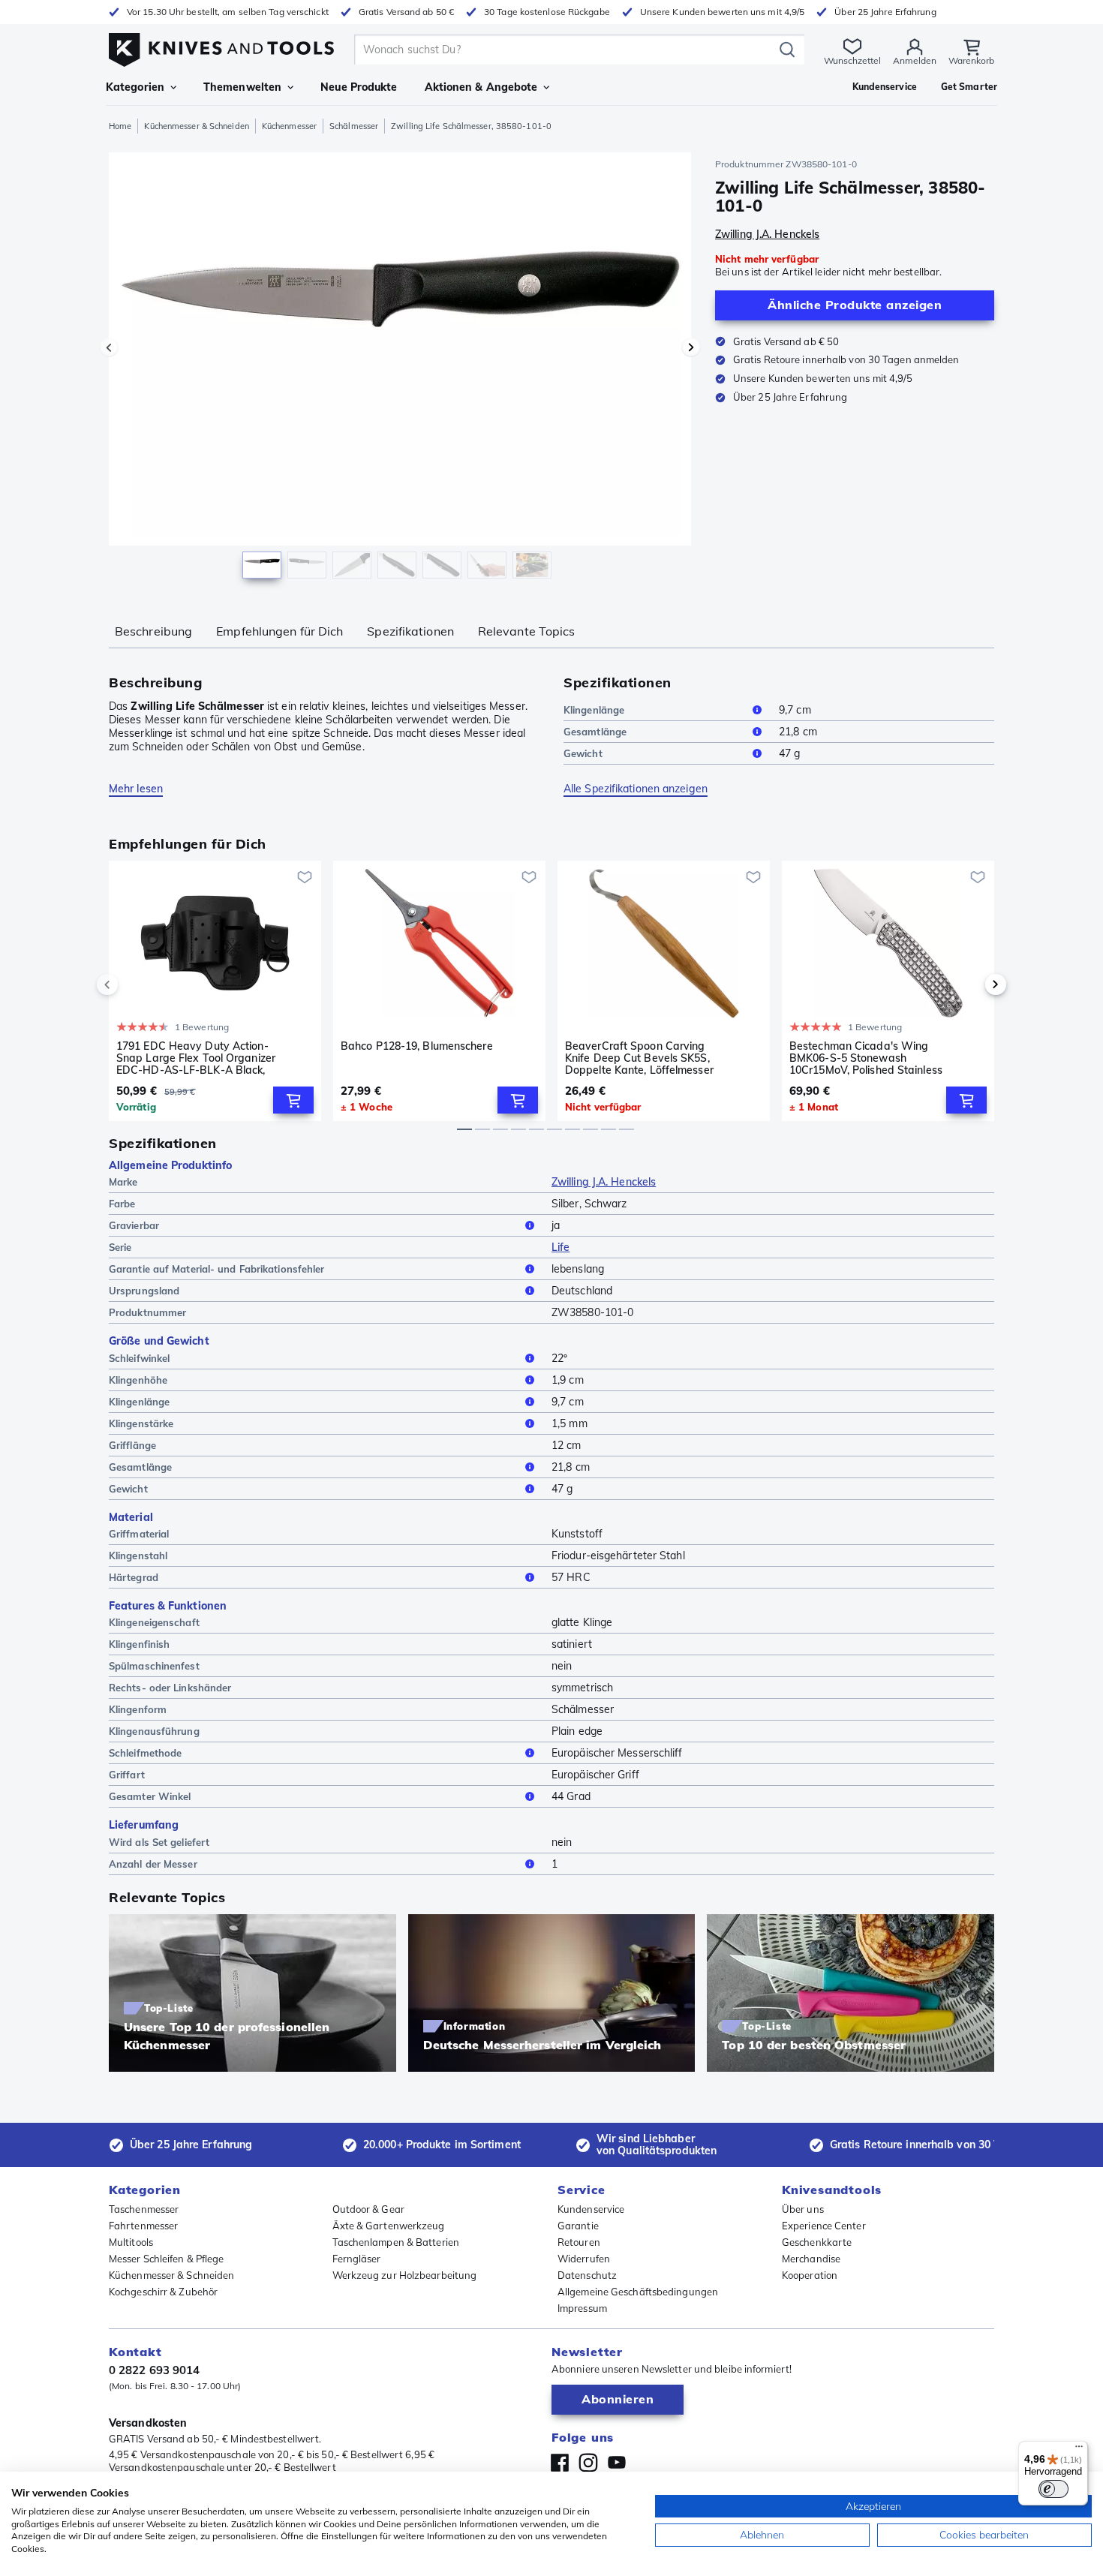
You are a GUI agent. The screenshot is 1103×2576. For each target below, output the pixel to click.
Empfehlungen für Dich (280, 631)
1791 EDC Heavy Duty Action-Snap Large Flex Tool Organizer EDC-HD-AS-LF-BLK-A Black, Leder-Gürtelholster (196, 1058)
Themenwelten (242, 87)
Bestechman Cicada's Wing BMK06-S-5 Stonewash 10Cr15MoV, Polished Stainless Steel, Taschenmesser (866, 1058)
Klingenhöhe (138, 1380)
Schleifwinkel (139, 1358)
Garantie (578, 2226)
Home (120, 126)
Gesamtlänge (595, 732)
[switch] (1053, 2489)
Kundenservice (591, 2209)
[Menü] (1079, 2450)
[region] (400, 369)
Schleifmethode (145, 1753)
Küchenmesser (289, 126)
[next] (970, 984)
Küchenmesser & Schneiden (196, 126)
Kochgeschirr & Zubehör (163, 2292)
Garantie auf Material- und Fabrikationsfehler (217, 1269)
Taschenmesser (144, 2209)
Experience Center (824, 2226)
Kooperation (810, 2275)
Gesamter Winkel (150, 1796)
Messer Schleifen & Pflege (167, 2259)
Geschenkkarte (817, 2242)
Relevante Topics (527, 631)
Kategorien (135, 87)
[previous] (133, 984)
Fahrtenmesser (143, 2226)
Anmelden (915, 60)
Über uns (803, 2209)
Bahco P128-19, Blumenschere (417, 1046)
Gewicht (583, 753)
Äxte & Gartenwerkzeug (389, 2226)
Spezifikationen (410, 631)
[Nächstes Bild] (691, 347)
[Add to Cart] (293, 1100)
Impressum (582, 2308)
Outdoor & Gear (368, 2209)
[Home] (221, 46)
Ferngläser (357, 2259)
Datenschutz (587, 2275)
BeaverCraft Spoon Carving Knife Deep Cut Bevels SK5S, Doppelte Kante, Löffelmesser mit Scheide (639, 1058)
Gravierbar (134, 1225)
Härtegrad (134, 1577)
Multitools (131, 2242)
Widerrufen (584, 2259)
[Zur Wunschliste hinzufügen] (305, 877)
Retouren (579, 2242)
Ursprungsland (144, 1291)
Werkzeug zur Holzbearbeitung (405, 2275)
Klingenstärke (141, 1423)
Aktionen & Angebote (481, 87)
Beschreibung (153, 631)
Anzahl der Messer (153, 1864)
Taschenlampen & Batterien (396, 2242)
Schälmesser (354, 126)
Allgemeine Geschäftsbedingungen (638, 2292)
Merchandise (811, 2259)
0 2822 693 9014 (155, 2370)
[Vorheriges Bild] (109, 347)
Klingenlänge (594, 710)
